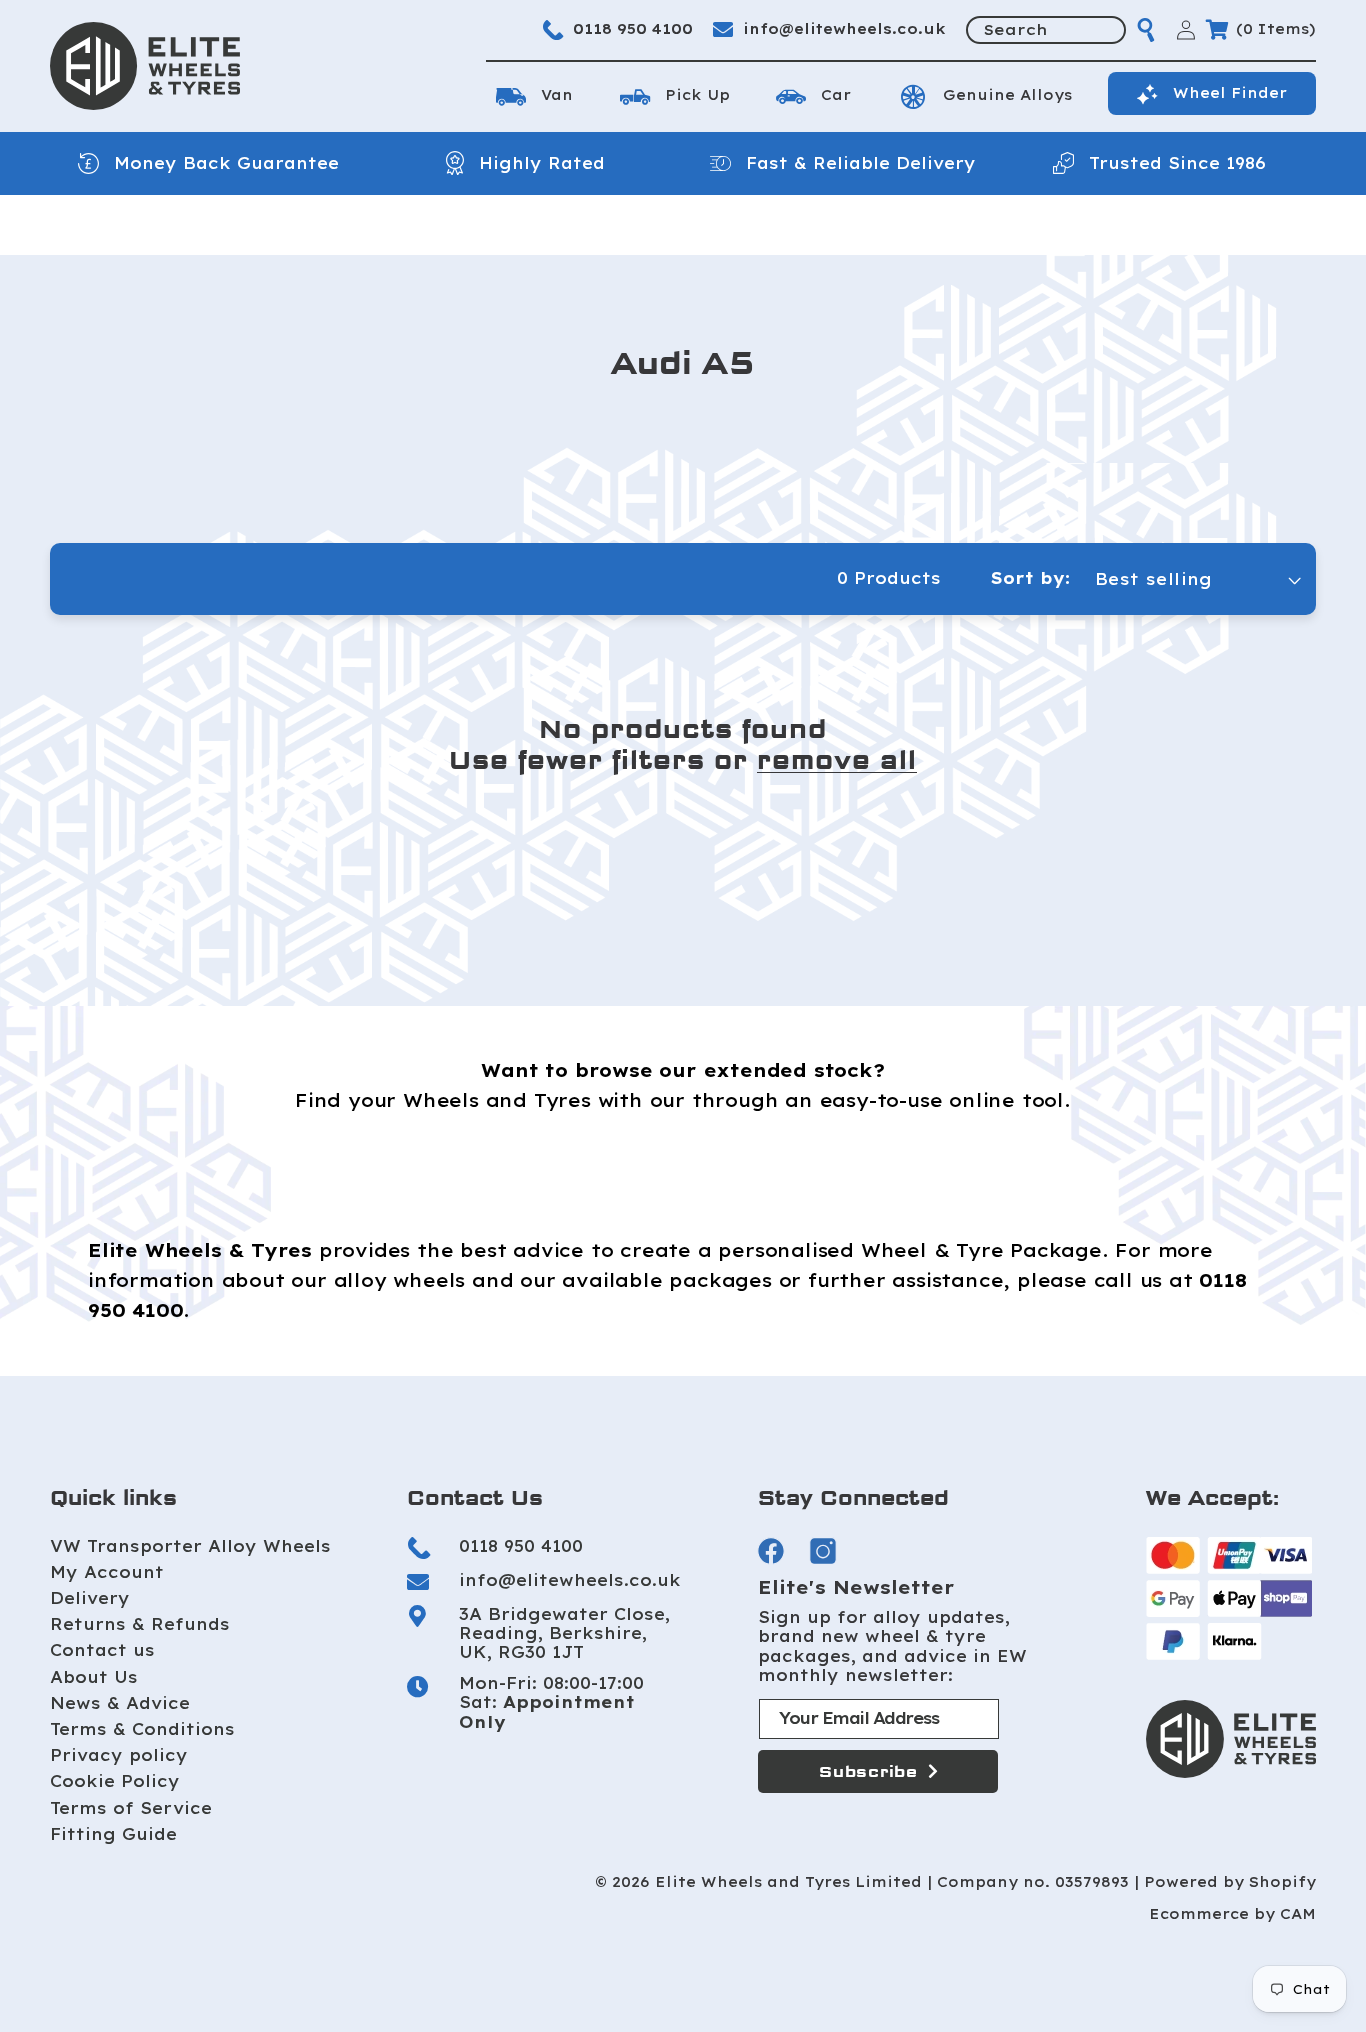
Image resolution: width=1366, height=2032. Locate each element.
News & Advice (120, 1703)
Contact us (102, 1650)
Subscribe (868, 1771)
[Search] (1146, 30)
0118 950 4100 (633, 29)
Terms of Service (131, 1808)
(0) (1276, 29)
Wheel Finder (1230, 93)
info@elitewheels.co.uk (844, 29)
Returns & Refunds (140, 1624)
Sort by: (1030, 578)
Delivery (90, 1598)
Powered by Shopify (1230, 1882)
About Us (94, 1677)
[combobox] (1046, 30)
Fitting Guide (113, 1834)
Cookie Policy (115, 1781)
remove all (837, 761)
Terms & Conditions (142, 1729)
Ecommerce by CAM (1232, 1914)
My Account (107, 1572)
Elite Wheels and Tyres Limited (788, 1882)
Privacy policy (119, 1755)
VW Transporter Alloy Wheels (190, 1546)
